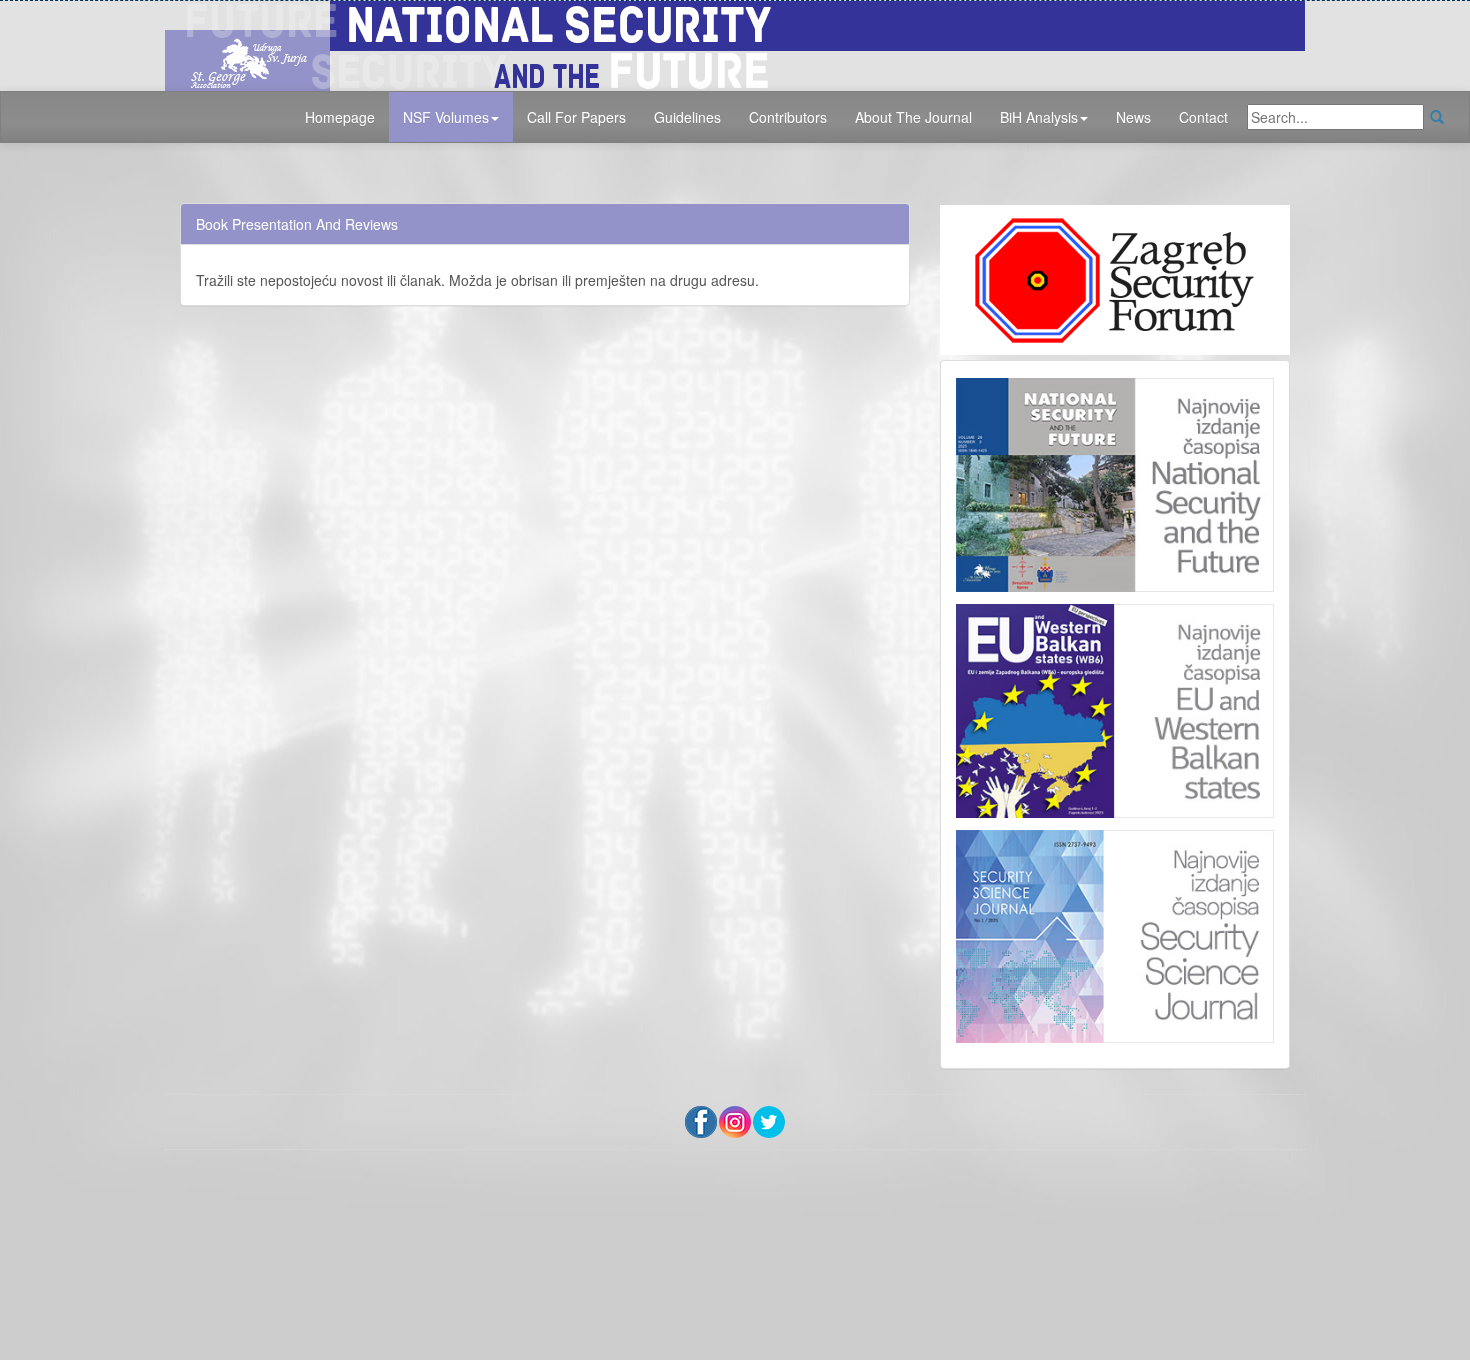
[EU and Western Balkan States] (1115, 708)
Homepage (340, 117)
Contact (1203, 117)
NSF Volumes (446, 117)
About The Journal (913, 117)
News (1133, 117)
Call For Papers (576, 117)
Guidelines (687, 117)
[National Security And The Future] (735, 43)
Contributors (788, 117)
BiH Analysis (1039, 117)
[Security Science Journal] (1115, 932)
